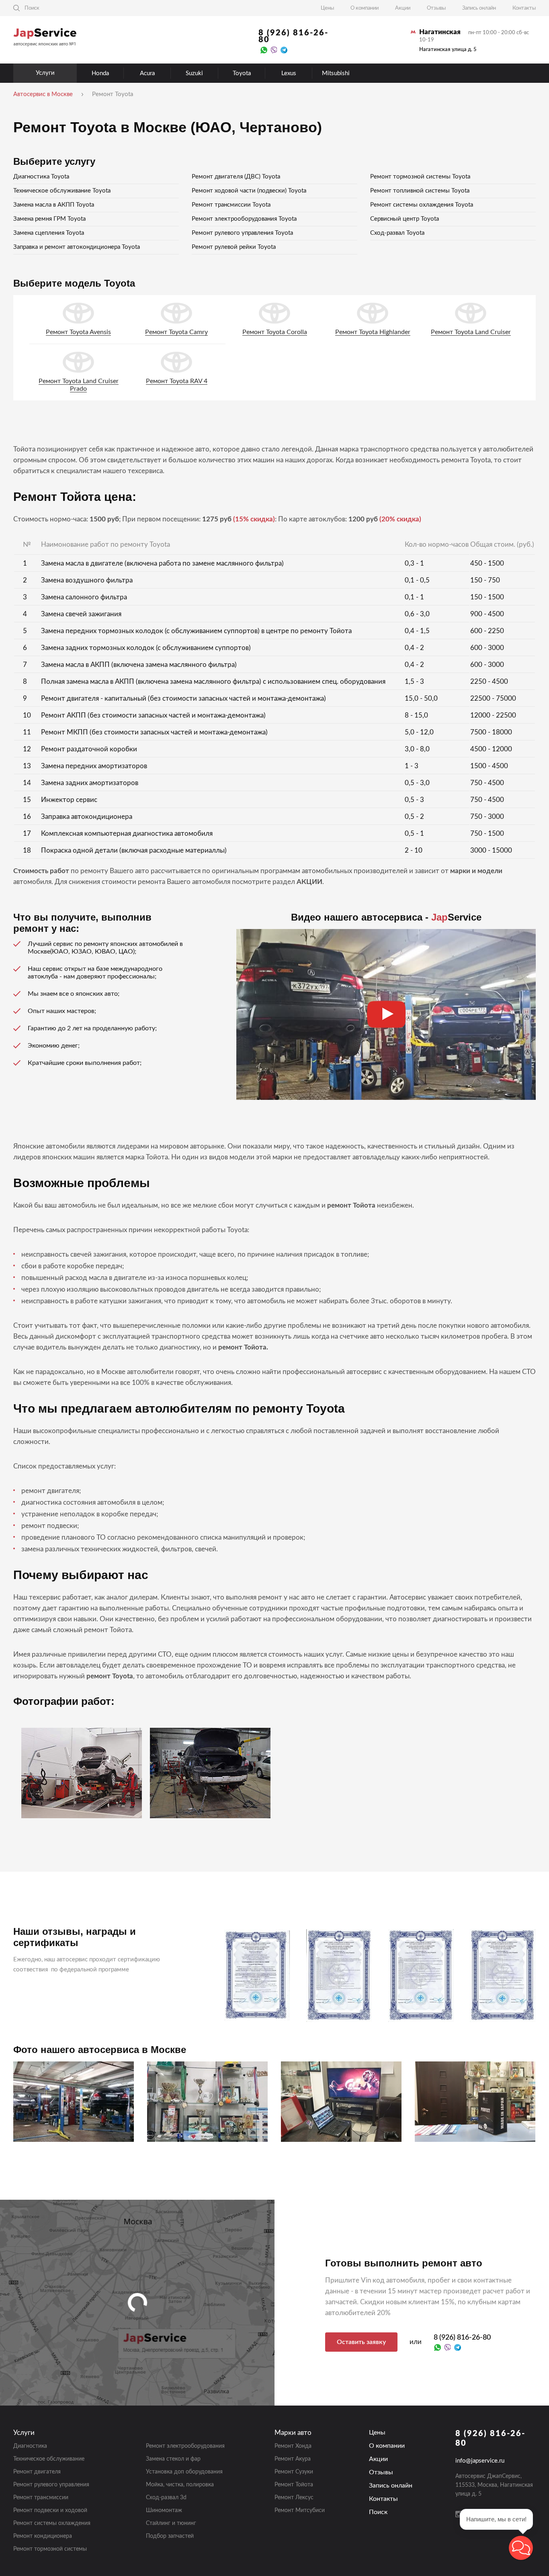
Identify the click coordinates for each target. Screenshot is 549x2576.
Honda (100, 73)
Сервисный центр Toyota (405, 219)
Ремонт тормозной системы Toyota (420, 177)
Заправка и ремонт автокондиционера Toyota (77, 247)
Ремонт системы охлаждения (52, 2523)
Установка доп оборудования (184, 2472)
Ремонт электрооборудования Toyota (244, 219)
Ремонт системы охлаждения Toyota (422, 205)
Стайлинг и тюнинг (171, 2523)
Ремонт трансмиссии (41, 2498)
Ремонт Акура (293, 2459)
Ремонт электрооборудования (185, 2446)
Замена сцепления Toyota (49, 233)
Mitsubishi (336, 73)
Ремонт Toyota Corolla (275, 332)
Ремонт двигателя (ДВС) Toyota (236, 177)
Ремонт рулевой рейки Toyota (234, 247)
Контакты (524, 8)
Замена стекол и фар (173, 2459)
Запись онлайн (479, 8)
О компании (365, 8)
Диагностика (30, 2446)
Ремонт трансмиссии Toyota (231, 205)
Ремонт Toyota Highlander (373, 332)
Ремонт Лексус (294, 2498)
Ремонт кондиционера (43, 2536)
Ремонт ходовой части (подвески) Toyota (249, 191)
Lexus (289, 73)
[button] (521, 2548)
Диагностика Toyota (41, 177)
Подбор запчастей (170, 2536)
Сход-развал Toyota (397, 233)
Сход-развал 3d (166, 2498)
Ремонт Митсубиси (300, 2510)
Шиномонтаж (164, 2510)
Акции (403, 8)
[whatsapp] (264, 50)
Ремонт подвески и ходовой (50, 2510)
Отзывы (436, 8)
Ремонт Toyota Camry (176, 332)
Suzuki (194, 73)
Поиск (378, 2512)
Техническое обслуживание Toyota (62, 191)
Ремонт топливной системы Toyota (420, 191)
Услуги (45, 73)
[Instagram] (459, 2514)
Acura (147, 73)
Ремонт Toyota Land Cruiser (471, 332)
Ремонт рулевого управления (51, 2485)
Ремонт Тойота (294, 2485)
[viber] (274, 50)
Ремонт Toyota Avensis (78, 332)
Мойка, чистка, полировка (180, 2485)
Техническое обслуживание (49, 2459)
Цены (327, 8)
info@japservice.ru (480, 2461)
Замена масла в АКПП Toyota (54, 205)
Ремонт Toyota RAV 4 (177, 381)
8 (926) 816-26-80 (293, 36)
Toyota (242, 73)
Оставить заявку (361, 2342)
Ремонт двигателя (37, 2472)
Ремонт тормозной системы (50, 2549)
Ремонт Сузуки (294, 2472)
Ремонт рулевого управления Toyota (242, 233)
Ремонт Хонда (293, 2446)
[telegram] (284, 50)
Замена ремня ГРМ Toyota (49, 219)
